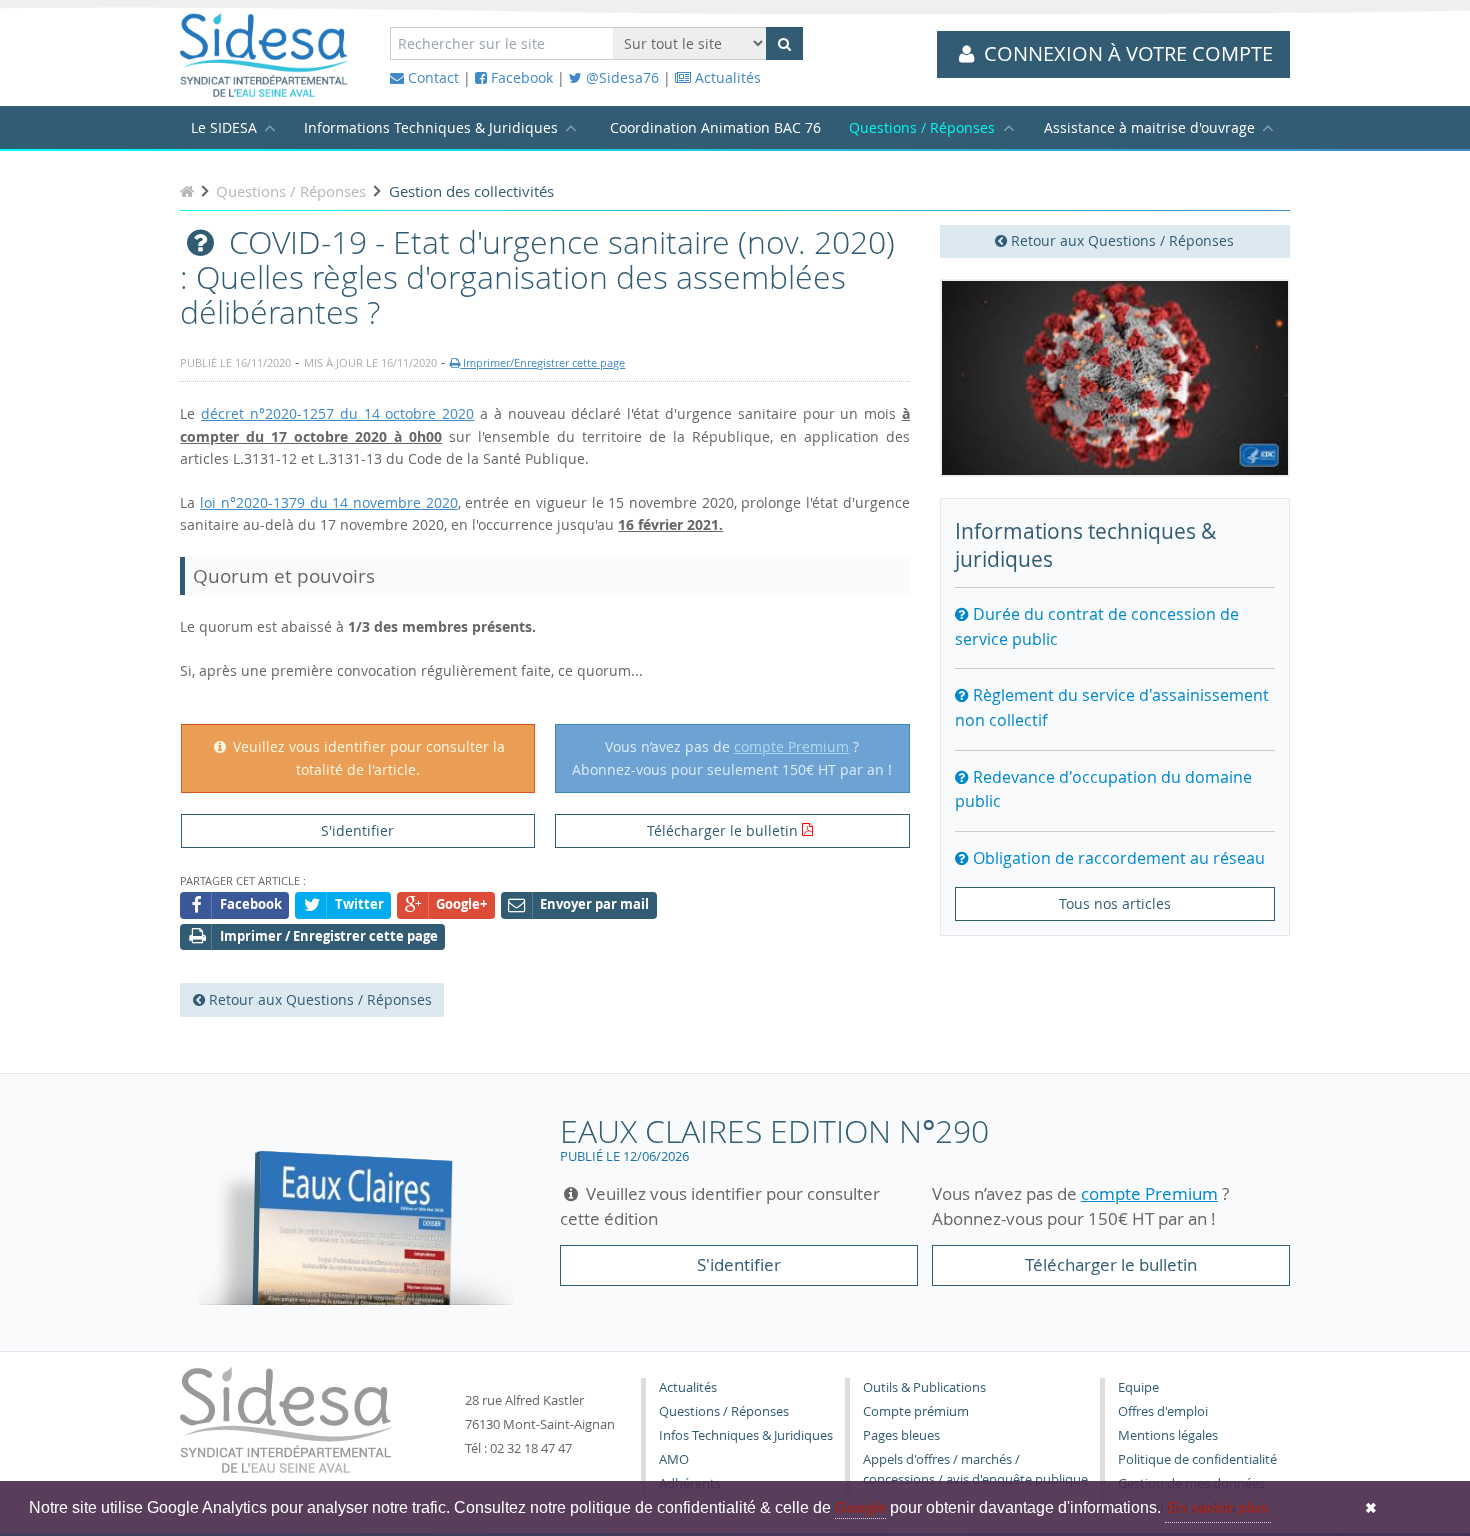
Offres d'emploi (1163, 1411)
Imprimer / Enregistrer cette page (329, 936)
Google (860, 1507)
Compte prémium (916, 1411)
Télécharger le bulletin (722, 830)
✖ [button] (1371, 1508)
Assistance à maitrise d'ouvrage (1149, 127)
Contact (431, 77)
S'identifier (357, 830)
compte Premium (791, 746)
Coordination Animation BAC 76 (715, 127)
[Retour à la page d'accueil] (187, 191)
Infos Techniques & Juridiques (746, 1435)
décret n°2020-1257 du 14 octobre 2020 (337, 413)
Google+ (461, 904)
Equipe (1138, 1387)
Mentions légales (1168, 1435)
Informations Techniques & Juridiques (431, 127)
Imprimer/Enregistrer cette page (542, 362)
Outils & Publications (924, 1387)
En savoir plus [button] (1218, 1507)
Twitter (359, 904)
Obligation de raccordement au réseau (1117, 858)
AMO (674, 1459)
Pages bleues (901, 1435)
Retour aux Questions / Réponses (1120, 240)
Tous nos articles (1115, 903)
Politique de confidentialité (1197, 1459)
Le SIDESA (224, 127)
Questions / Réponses (922, 127)
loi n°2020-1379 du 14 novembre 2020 (329, 502)
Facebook (520, 77)
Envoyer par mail (594, 904)
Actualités (726, 77)
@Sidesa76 (620, 77)
